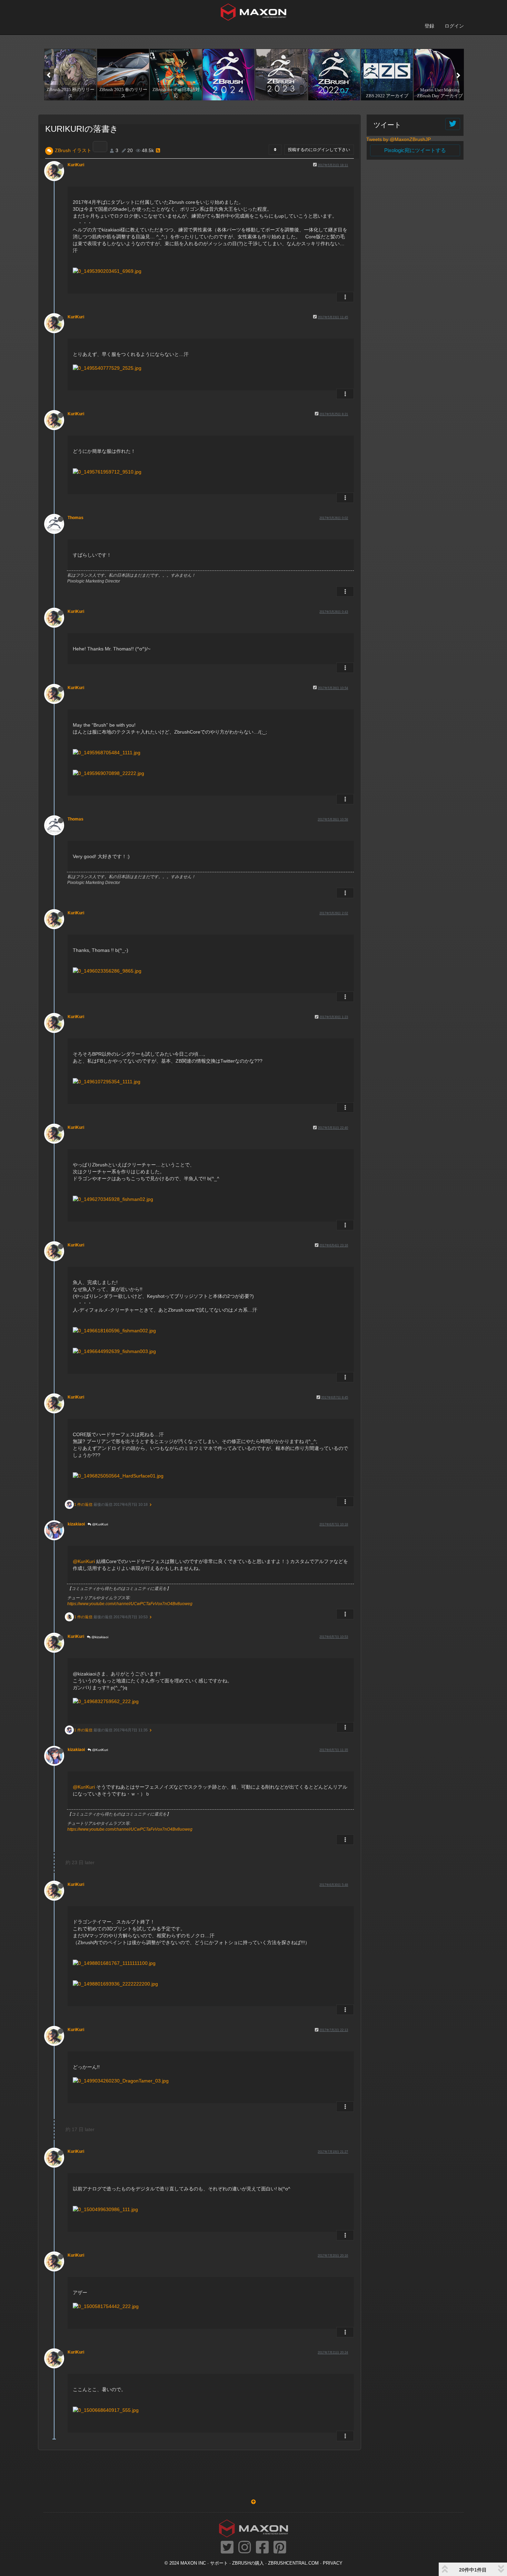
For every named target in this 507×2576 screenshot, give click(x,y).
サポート (219, 2563)
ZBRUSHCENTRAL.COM (293, 2563)
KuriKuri (76, 165)
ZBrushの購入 (248, 2563)
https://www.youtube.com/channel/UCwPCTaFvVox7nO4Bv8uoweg (130, 1604)
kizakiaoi (76, 1524)
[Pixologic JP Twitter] (227, 2548)
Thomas (76, 518)
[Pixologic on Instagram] (245, 2548)
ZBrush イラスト (73, 150)
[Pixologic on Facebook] (262, 2548)
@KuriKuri (100, 1524)
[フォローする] (453, 124)
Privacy (333, 2563)
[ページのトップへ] (254, 2502)
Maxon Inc (193, 2563)
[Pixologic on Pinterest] (280, 2548)
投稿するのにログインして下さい (319, 150)
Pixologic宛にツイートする (415, 150)
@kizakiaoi (99, 1637)
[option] (69, 74)
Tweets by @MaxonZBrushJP (399, 139)
